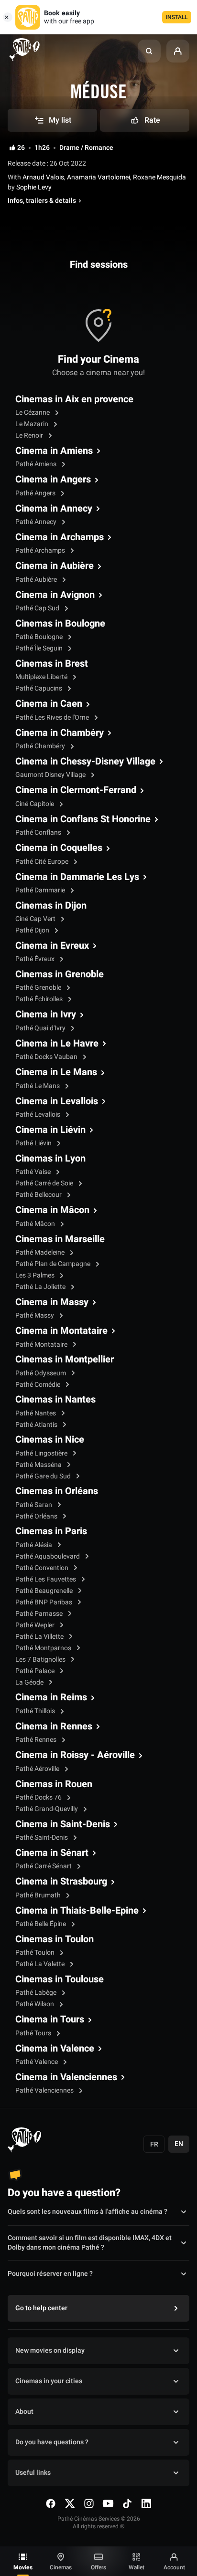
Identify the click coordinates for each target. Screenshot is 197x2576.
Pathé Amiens (37, 464)
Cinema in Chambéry (60, 733)
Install (177, 17)
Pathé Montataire (42, 1345)
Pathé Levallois (38, 1115)
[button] (149, 51)
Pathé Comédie (38, 1385)
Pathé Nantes (36, 1413)
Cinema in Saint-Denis (63, 1824)
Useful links (33, 2473)
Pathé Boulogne (40, 637)
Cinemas (61, 2567)
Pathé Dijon (33, 930)
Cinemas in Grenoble (60, 974)
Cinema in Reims (51, 1697)
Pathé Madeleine (41, 1252)
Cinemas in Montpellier (65, 1360)
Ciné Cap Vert (36, 919)
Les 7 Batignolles (41, 1660)
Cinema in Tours (50, 2020)
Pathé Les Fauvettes (46, 1579)
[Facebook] (51, 2503)
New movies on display (50, 2351)
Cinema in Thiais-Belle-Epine (77, 1911)
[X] (70, 2503)
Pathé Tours (34, 2033)
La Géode (30, 1682)
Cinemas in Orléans (57, 1491)
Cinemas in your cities (49, 2381)
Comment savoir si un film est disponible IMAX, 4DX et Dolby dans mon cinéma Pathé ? (90, 2243)
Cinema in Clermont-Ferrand (76, 790)
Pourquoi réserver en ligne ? (50, 2274)
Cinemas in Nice (50, 1440)
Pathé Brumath (39, 1895)
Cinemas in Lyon (50, 1159)
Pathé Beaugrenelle (45, 1591)
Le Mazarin (33, 424)
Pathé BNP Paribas (44, 1602)
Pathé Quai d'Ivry (41, 1028)
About (24, 2412)
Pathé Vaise (34, 1172)
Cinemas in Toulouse (60, 1979)
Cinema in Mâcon (52, 1210)
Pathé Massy (35, 1315)
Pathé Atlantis (37, 1425)
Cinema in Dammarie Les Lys (77, 877)
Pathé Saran (34, 1505)
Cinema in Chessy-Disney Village (85, 762)
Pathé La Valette (41, 1964)
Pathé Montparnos (44, 1648)
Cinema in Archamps (60, 537)
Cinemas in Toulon (55, 1939)
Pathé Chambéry (41, 746)
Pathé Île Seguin (40, 648)
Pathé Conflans (39, 832)
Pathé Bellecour (39, 1195)
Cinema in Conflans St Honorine (83, 819)
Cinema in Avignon (55, 595)
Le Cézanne (33, 413)
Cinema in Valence (55, 2049)
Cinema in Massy (52, 1302)
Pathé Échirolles (40, 999)
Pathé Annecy (37, 522)
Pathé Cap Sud (38, 608)
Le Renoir (30, 435)
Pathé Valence (37, 2062)
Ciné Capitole (35, 804)
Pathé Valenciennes (45, 2090)
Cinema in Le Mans (56, 1072)
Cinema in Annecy (54, 509)
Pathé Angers (36, 493)
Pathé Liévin (34, 1143)
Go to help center (41, 2308)
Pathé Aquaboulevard (48, 1556)
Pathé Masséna (39, 1465)
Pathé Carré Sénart (44, 1866)
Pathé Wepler (36, 1625)
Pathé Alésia (34, 1545)
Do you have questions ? (52, 2442)
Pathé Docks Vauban (47, 1057)
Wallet (137, 2567)
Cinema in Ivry (46, 1015)
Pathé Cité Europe (43, 862)
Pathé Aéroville (38, 1769)
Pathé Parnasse (40, 1614)
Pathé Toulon (36, 1953)
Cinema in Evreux (52, 946)
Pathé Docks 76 (39, 1797)
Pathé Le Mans (38, 1086)
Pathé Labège (37, 1993)
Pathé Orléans (37, 1516)
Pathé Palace (36, 1671)
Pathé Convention (43, 1568)
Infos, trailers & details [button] (42, 201)
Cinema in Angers (53, 480)
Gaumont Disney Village (51, 775)
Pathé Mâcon (36, 1224)
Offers (98, 2567)
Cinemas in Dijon (51, 906)
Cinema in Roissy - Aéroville (75, 1755)
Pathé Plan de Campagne (54, 1264)
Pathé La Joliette (41, 1287)
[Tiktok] (127, 2503)
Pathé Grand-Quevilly (47, 1809)
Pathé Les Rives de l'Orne (53, 717)
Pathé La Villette (40, 1637)
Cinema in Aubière (55, 566)
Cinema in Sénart (52, 1853)
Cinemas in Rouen (54, 1784)
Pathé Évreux (36, 959)
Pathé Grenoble (39, 988)
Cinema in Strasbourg (61, 1882)
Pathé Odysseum (41, 1373)
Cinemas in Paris (51, 1531)
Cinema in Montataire (61, 1331)
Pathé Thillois (36, 1711)
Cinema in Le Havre (57, 1044)
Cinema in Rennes (54, 1727)
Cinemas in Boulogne (60, 624)
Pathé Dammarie (41, 890)
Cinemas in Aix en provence (74, 399)
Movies (23, 2567)
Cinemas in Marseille (60, 1239)
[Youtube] (108, 2503)
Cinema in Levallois (57, 1101)
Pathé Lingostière (42, 1453)
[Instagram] (89, 2503)
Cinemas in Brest (52, 664)
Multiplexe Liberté (42, 677)
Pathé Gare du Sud (44, 1476)
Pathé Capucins (39, 688)
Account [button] (174, 2567)
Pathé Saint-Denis (42, 1838)
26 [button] (21, 148)
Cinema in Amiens (54, 451)
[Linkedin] (146, 2503)
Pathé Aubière (37, 580)
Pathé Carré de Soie (45, 1183)
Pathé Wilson (35, 2004)
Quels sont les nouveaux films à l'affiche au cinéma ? (88, 2212)
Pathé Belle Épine (41, 1924)
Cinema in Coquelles (59, 848)
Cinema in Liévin (50, 1130)
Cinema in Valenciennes (66, 2077)
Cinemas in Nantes (55, 1400)
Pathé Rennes (37, 1740)
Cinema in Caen (49, 704)
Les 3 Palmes (36, 1275)
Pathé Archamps (41, 550)
